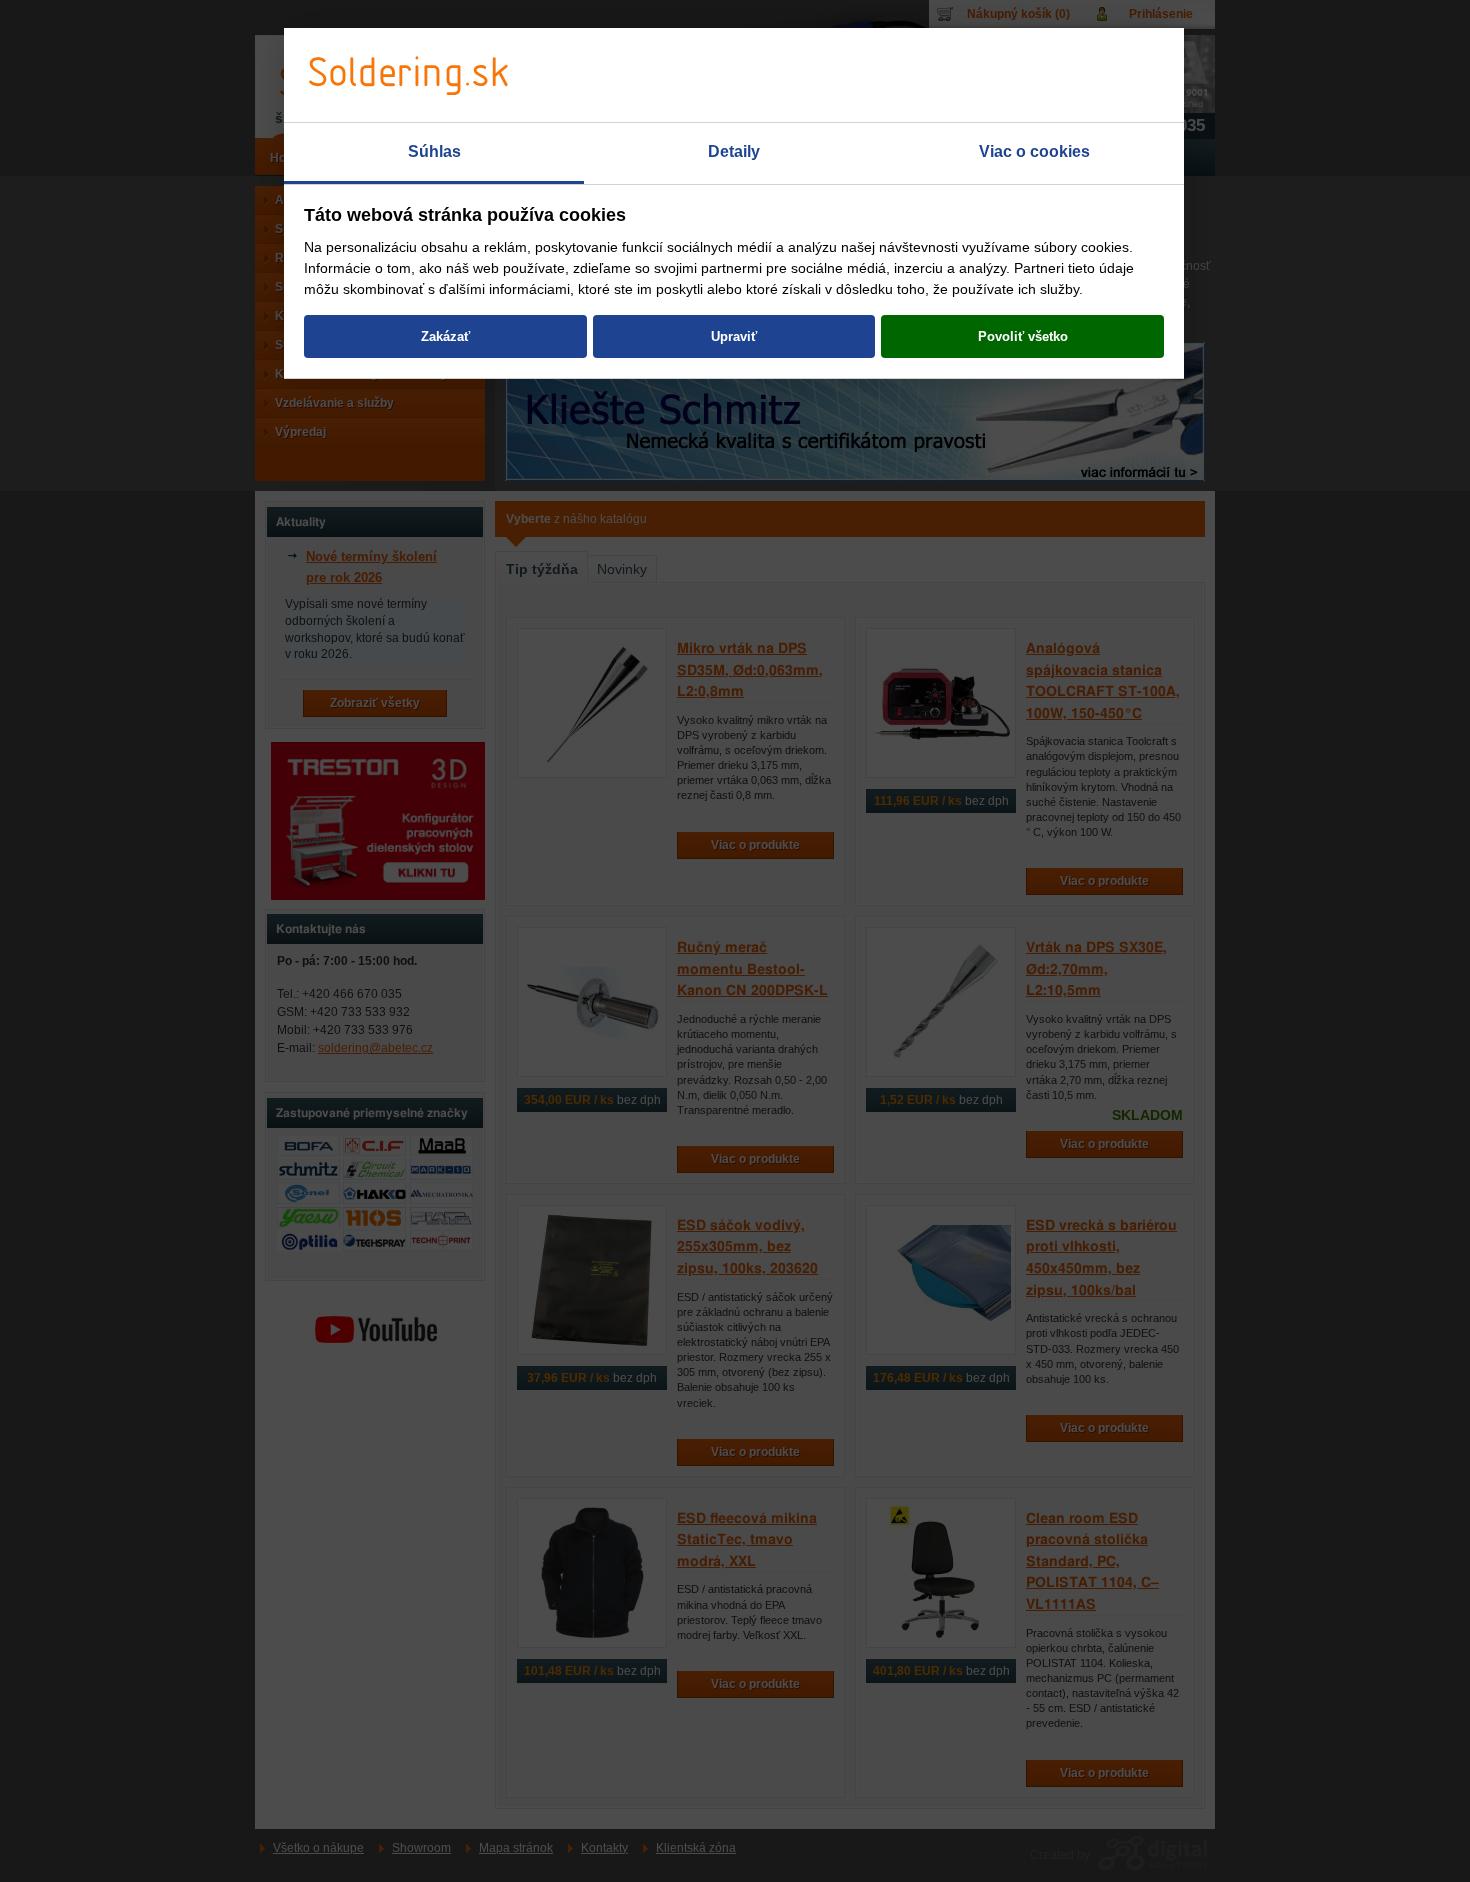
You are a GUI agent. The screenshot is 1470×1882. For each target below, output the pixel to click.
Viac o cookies (1034, 151)
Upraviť (734, 336)
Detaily (734, 151)
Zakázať (445, 336)
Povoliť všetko (1023, 336)
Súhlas (434, 151)
